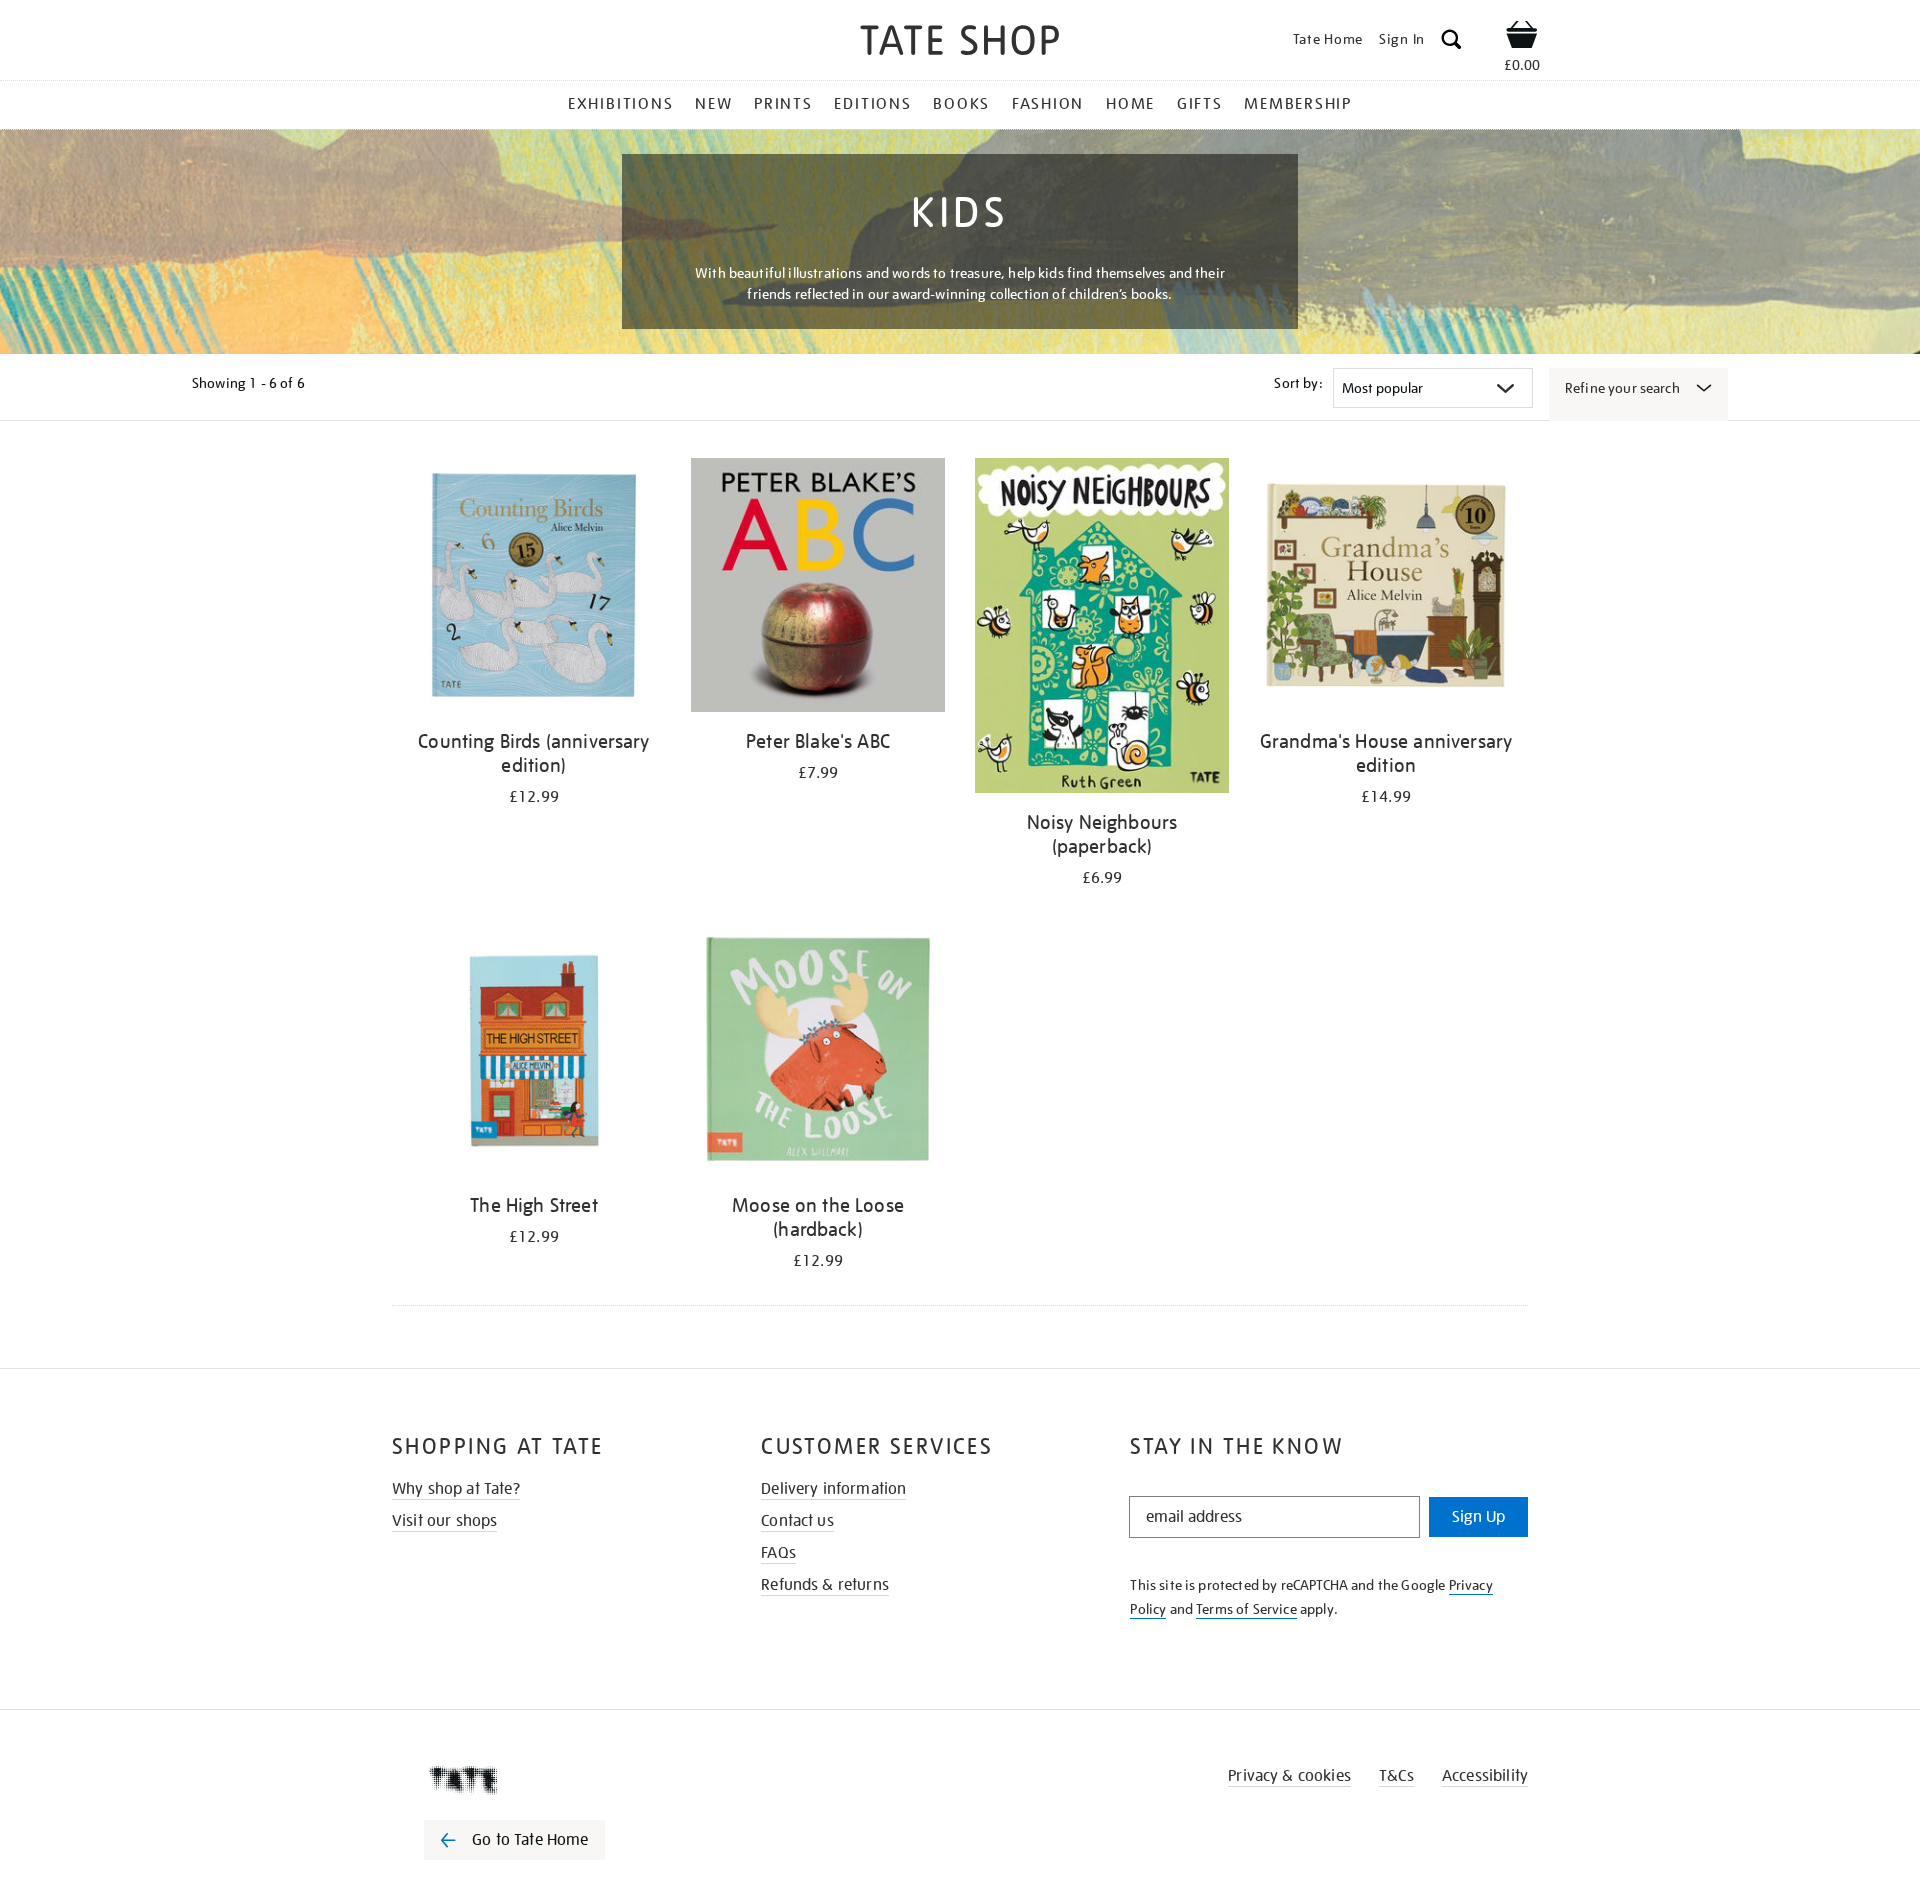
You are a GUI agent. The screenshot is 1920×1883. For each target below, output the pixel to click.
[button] (1451, 42)
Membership (1298, 104)
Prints (783, 104)
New (713, 104)
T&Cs (1396, 1776)
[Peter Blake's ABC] (818, 588)
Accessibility (1485, 1776)
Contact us (797, 1521)
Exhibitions (620, 104)
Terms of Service (1246, 1609)
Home (1130, 104)
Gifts (1200, 104)
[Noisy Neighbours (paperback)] (1102, 629)
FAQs (778, 1553)
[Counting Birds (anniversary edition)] (534, 588)
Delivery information (833, 1489)
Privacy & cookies (1289, 1776)
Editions (872, 104)
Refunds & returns (825, 1585)
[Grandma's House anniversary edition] (1386, 588)
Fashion (1048, 104)
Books (961, 104)
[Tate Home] (550, 1780)
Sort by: (1298, 383)
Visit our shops (444, 1521)
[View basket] (1522, 38)
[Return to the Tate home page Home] (960, 43)
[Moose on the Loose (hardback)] (818, 1052)
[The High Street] (534, 1052)
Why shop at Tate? (456, 1489)
